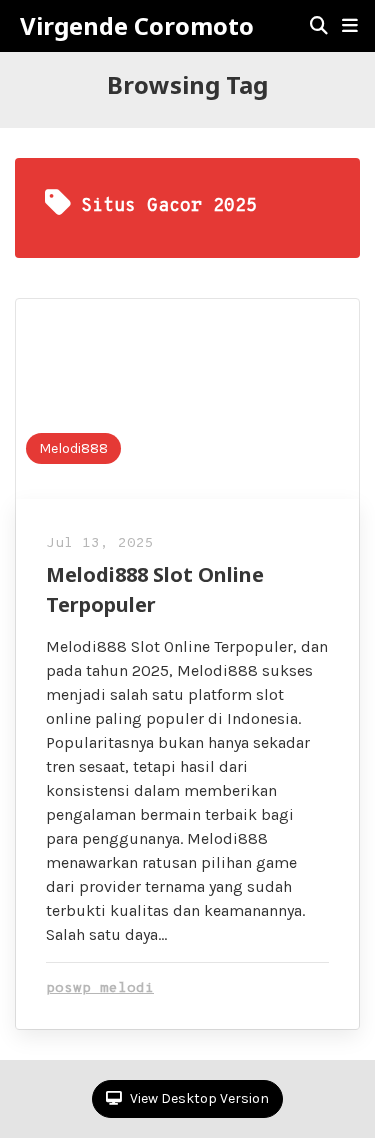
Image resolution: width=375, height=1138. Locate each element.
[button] (350, 26)
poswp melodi (100, 988)
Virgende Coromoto (137, 26)
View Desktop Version (198, 1098)
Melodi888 (73, 448)
